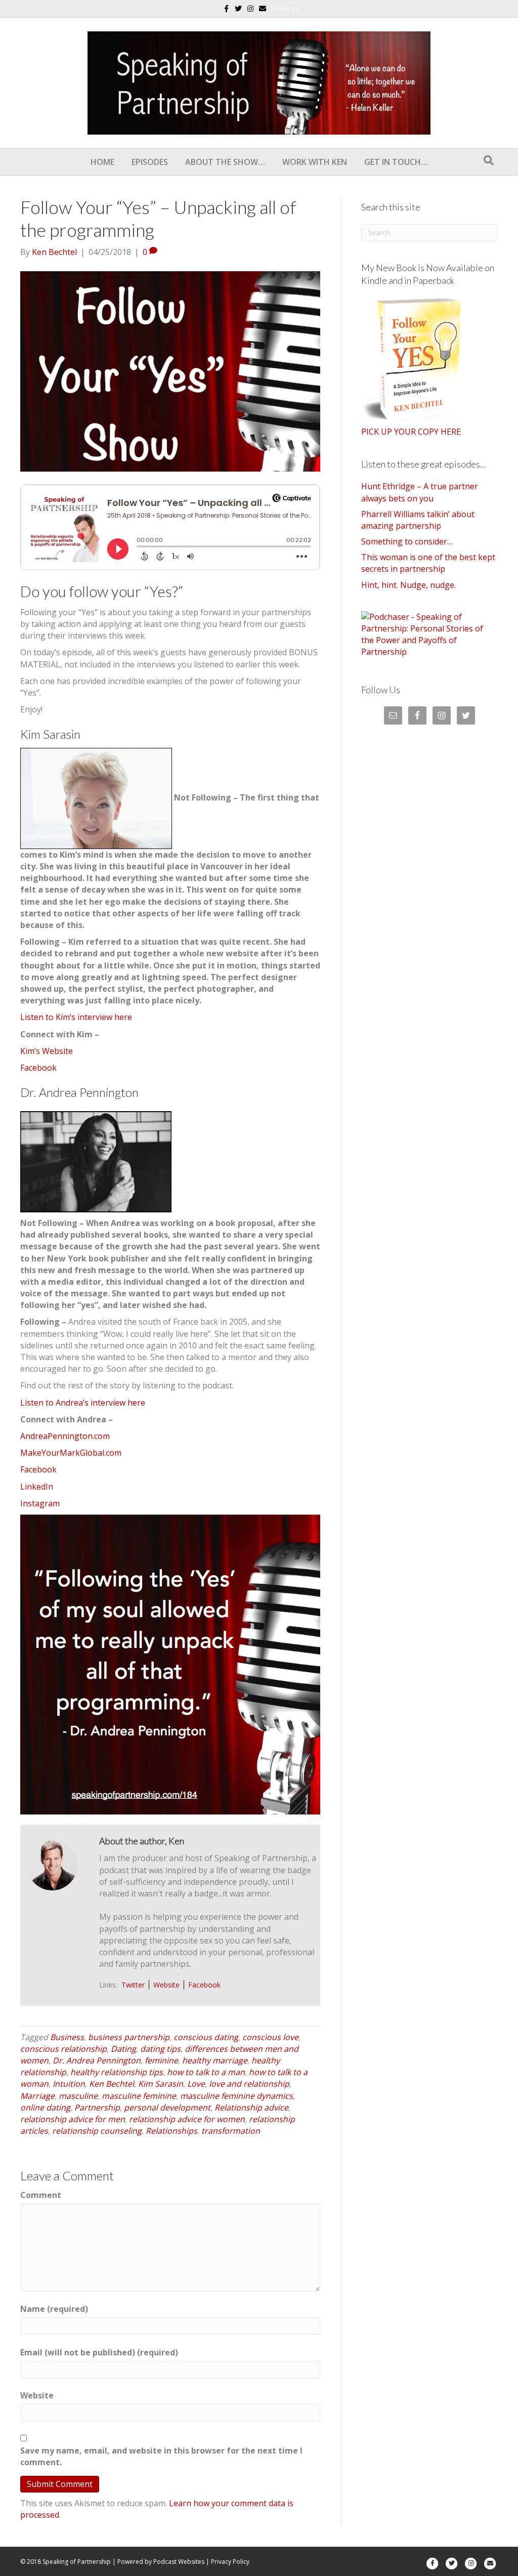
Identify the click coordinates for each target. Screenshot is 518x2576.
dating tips (160, 2049)
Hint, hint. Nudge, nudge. (408, 585)
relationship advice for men (73, 2119)
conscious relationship (63, 2049)
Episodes (150, 162)
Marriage (37, 2096)
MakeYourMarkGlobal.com (71, 1453)
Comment (41, 2195)
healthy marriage (215, 2060)
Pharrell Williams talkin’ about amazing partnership (418, 520)
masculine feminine (139, 2096)
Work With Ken (315, 162)
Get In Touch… (396, 162)
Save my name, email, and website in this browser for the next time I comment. (161, 2456)
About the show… (225, 162)
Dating (123, 2049)
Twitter (133, 1985)
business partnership (129, 2037)
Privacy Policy (230, 2562)
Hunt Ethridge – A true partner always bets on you (420, 492)
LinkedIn (37, 1487)
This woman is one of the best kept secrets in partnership (428, 563)
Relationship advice (251, 2107)
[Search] (489, 160)
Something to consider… (407, 541)
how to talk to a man (206, 2072)
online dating (45, 2107)
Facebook (38, 1068)
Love (196, 2084)
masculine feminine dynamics (236, 2096)
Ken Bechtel (112, 2084)
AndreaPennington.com (65, 1436)
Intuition (69, 2084)
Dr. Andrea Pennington (97, 2060)
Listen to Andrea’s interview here (83, 1403)
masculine (78, 2096)
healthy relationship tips (117, 2072)
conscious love (270, 2037)
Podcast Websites (179, 2562)
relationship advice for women (187, 2119)
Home (102, 162)
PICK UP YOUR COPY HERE (411, 432)
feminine (161, 2060)
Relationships (171, 2131)
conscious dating (206, 2037)
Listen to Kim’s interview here (76, 1017)
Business (67, 2037)
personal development (167, 2107)
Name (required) (54, 2309)
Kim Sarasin (161, 2084)
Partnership (97, 2107)
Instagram (40, 1503)
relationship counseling (97, 2131)
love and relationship (249, 2084)
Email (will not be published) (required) (99, 2352)
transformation (231, 2131)
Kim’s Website (47, 1051)
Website (166, 1985)
